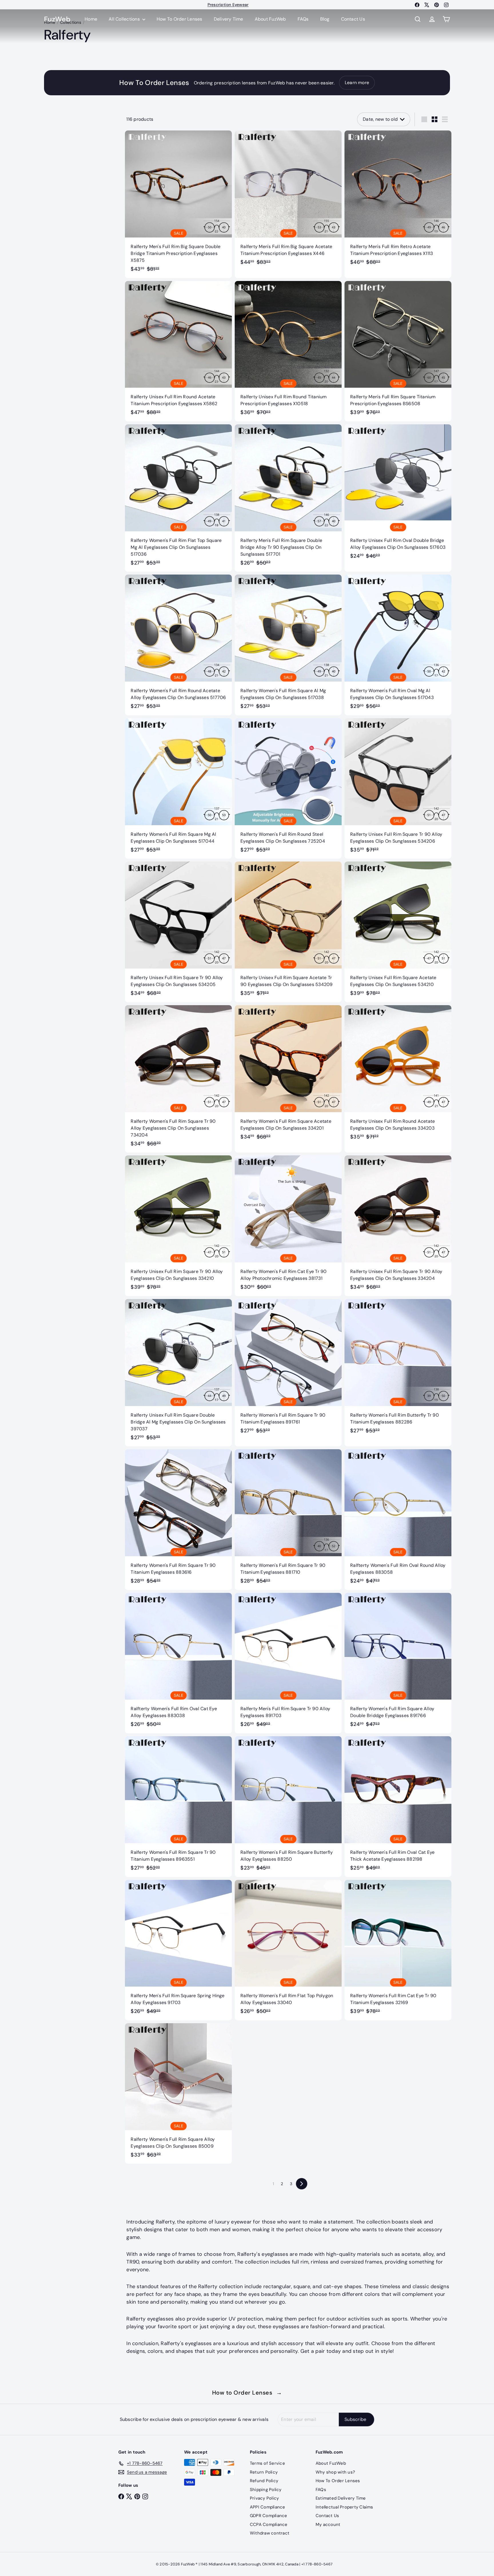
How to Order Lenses (247, 2393)
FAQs (303, 19)
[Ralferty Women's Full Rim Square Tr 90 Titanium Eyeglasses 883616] (178, 1519)
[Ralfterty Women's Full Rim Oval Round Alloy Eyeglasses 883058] (398, 1519)
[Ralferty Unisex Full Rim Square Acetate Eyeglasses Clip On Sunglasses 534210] (398, 932)
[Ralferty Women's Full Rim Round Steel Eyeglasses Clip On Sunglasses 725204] (288, 788)
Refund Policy (264, 2481)
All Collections (125, 19)
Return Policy (264, 2472)
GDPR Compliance (269, 2516)
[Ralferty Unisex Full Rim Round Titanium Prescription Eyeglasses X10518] (288, 351)
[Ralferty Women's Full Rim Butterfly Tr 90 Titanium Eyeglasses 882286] (398, 1369)
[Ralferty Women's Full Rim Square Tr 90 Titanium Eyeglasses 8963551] (178, 1806)
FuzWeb (57, 19)
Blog (325, 19)
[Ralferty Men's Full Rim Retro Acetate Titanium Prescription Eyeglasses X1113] (398, 201)
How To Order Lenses (228, 5)
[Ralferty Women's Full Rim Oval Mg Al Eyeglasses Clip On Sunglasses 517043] (398, 645)
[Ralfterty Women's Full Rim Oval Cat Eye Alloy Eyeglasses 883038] (178, 1663)
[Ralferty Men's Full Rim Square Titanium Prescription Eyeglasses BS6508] (398, 351)
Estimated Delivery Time (341, 2498)
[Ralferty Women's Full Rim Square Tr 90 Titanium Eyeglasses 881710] (288, 1519)
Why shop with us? (335, 2472)
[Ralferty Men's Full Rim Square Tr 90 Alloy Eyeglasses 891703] (288, 1663)
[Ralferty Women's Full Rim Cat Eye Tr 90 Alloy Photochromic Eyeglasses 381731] (288, 1226)
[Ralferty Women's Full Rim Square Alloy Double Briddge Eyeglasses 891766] (398, 1663)
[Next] (302, 2184)
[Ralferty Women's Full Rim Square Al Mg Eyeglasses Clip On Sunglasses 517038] (288, 645)
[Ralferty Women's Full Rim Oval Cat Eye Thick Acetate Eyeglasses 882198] (398, 1806)
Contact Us (353, 19)
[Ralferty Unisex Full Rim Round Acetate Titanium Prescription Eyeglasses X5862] (178, 351)
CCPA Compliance (269, 2524)
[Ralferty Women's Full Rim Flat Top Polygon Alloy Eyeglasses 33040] (288, 1950)
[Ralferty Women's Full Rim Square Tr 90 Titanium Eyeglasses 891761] (288, 1369)
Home (91, 19)
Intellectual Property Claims (344, 2507)
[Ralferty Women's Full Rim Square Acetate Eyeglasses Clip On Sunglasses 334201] (288, 1075)
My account (328, 2524)
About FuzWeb (270, 19)
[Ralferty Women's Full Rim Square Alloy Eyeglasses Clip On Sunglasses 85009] (178, 2093)
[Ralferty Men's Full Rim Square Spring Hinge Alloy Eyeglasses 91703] (178, 1950)
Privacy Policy (264, 2498)
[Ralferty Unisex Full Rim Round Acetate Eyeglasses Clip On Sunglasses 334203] (398, 1075)
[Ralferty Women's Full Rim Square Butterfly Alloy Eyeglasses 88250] (288, 1806)
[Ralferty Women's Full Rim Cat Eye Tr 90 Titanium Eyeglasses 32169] (398, 1950)
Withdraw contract (270, 2533)
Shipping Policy (266, 2490)
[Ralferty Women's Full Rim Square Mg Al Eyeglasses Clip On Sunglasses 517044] (178, 788)
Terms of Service (267, 2463)
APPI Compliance (268, 2507)
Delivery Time (229, 19)
